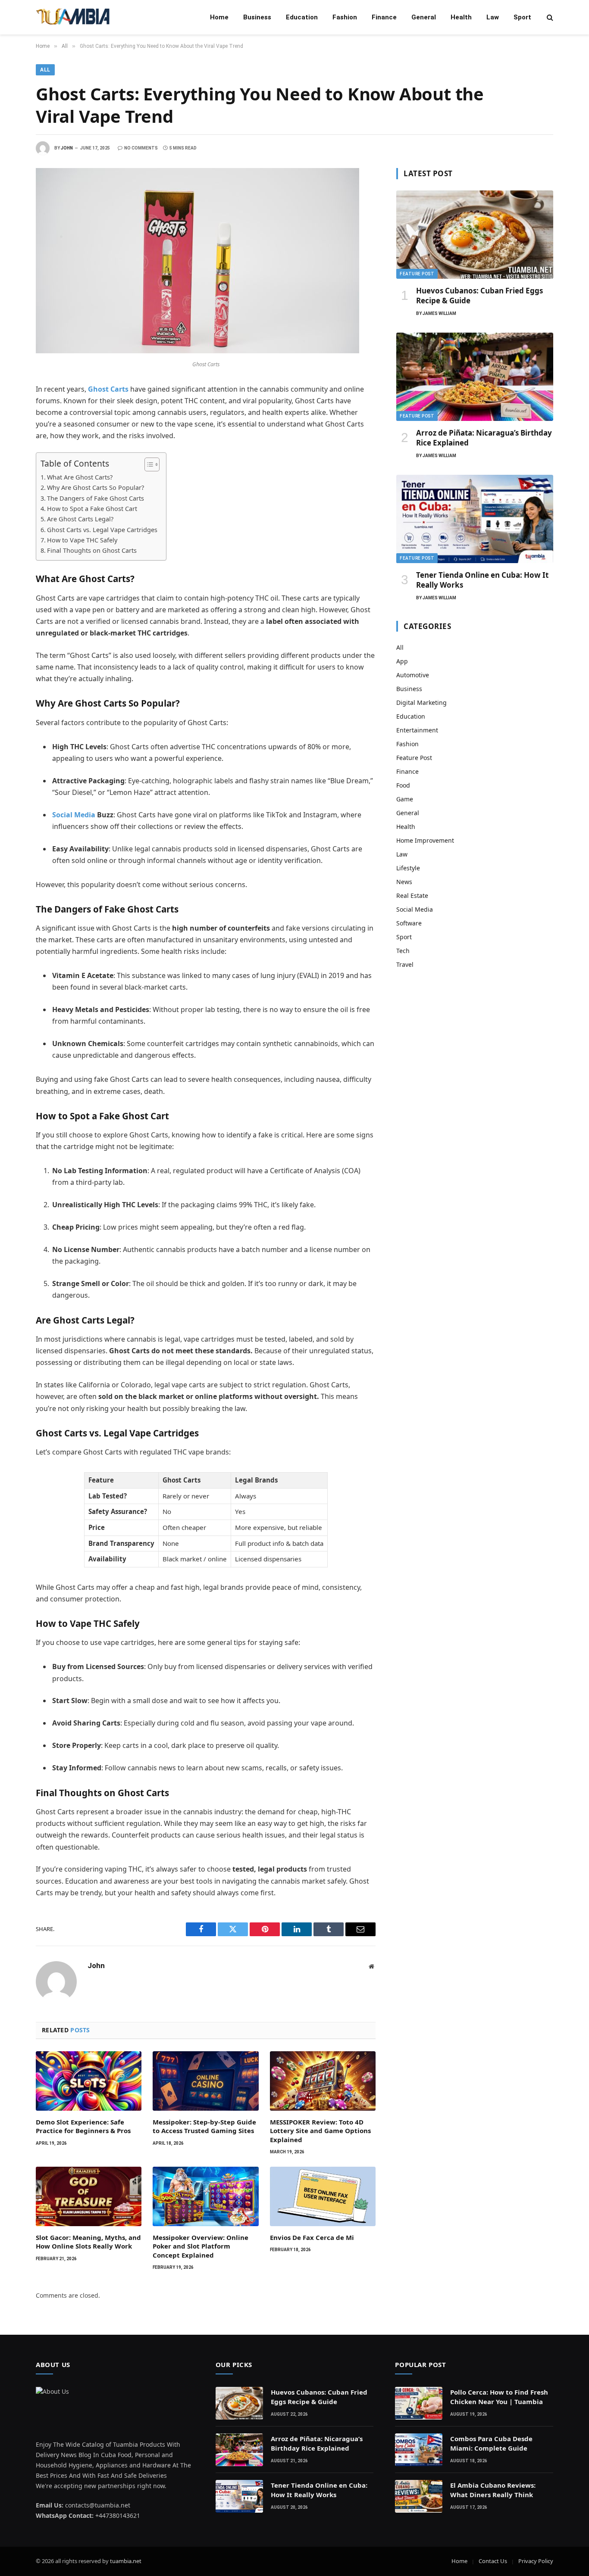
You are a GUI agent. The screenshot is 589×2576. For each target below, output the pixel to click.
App (402, 661)
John (67, 148)
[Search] (549, 17)
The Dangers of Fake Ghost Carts (96, 498)
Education (302, 17)
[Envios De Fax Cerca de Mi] (323, 2196)
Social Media (74, 815)
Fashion (345, 17)
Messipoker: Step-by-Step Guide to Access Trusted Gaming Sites (204, 2126)
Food (403, 785)
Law (493, 17)
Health (461, 17)
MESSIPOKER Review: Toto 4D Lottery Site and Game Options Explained (320, 2131)
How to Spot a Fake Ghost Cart (92, 509)
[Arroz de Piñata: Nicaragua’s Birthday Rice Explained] (475, 377)
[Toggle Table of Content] (148, 464)
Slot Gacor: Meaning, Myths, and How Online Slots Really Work (88, 2242)
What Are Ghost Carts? (80, 477)
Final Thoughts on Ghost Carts (92, 550)
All (45, 70)
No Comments (141, 148)
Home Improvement (425, 840)
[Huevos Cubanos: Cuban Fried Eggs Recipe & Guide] (475, 235)
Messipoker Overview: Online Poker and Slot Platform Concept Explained (201, 2246)
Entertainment (417, 730)
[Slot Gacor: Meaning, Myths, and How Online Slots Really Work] (89, 2196)
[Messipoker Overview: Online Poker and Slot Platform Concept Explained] (205, 2196)
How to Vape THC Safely (82, 540)
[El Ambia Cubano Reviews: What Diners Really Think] (419, 2496)
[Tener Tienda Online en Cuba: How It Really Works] (475, 519)
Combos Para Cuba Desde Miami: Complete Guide (491, 2443)
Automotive (413, 675)
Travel (405, 964)
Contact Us (493, 2561)
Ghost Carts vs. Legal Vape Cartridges (102, 530)
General (424, 17)
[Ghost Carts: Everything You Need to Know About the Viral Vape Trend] (197, 351)
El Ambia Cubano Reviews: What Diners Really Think (493, 2490)
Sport (522, 17)
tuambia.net (126, 2561)
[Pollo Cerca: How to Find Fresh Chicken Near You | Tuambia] (419, 2403)
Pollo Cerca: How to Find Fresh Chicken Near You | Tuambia (499, 2397)
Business (257, 17)
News (404, 882)
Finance (384, 17)
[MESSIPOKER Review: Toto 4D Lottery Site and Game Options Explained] (323, 2081)
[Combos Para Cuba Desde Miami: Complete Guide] (419, 2450)
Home (219, 17)
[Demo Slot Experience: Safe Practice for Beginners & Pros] (89, 2081)
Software (409, 923)
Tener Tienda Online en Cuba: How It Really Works (482, 580)
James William (439, 313)
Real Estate (412, 896)
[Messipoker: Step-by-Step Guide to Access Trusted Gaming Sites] (205, 2081)
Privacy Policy (536, 2561)
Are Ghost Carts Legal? (80, 519)
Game (405, 799)
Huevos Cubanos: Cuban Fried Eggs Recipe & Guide (479, 296)
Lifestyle (408, 868)
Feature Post (417, 274)
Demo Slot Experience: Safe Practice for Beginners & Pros (83, 2126)
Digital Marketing (421, 702)
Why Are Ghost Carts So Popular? (96, 487)
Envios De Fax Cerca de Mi (312, 2237)
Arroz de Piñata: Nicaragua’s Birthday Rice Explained (484, 438)
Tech (403, 951)
